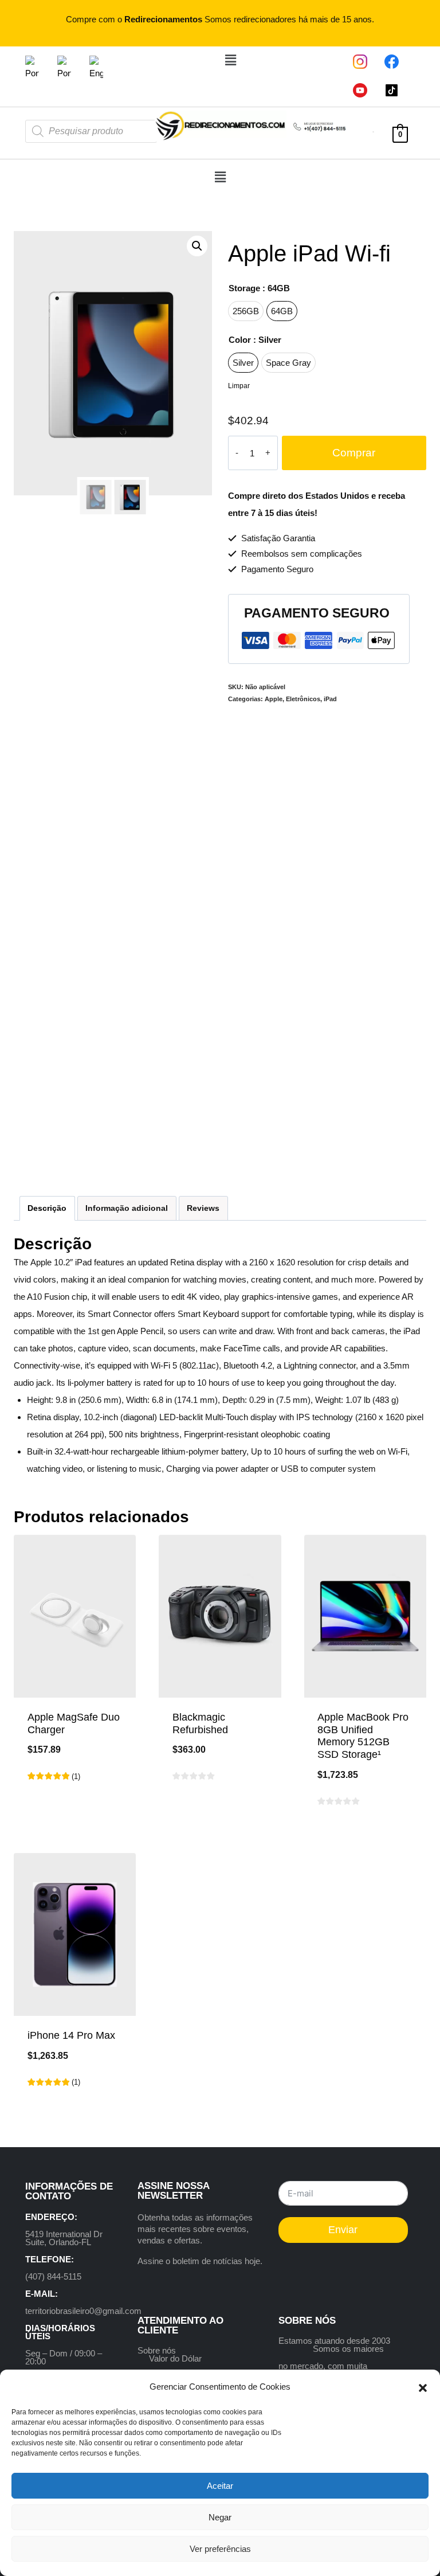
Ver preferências (220, 2549)
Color (255, 340)
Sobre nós (157, 2350)
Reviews (203, 1208)
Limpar (239, 386)
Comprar (354, 453)
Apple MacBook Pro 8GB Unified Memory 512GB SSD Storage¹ (363, 1736)
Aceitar (220, 2486)
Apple (274, 699)
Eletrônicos (303, 699)
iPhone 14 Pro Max (71, 2035)
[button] (423, 2387)
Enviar (343, 2230)
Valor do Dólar (175, 2358)
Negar (220, 2517)
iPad (330, 699)
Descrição (47, 1208)
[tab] (47, 1208)
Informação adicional (127, 1208)
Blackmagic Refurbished (200, 1723)
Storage (259, 288)
